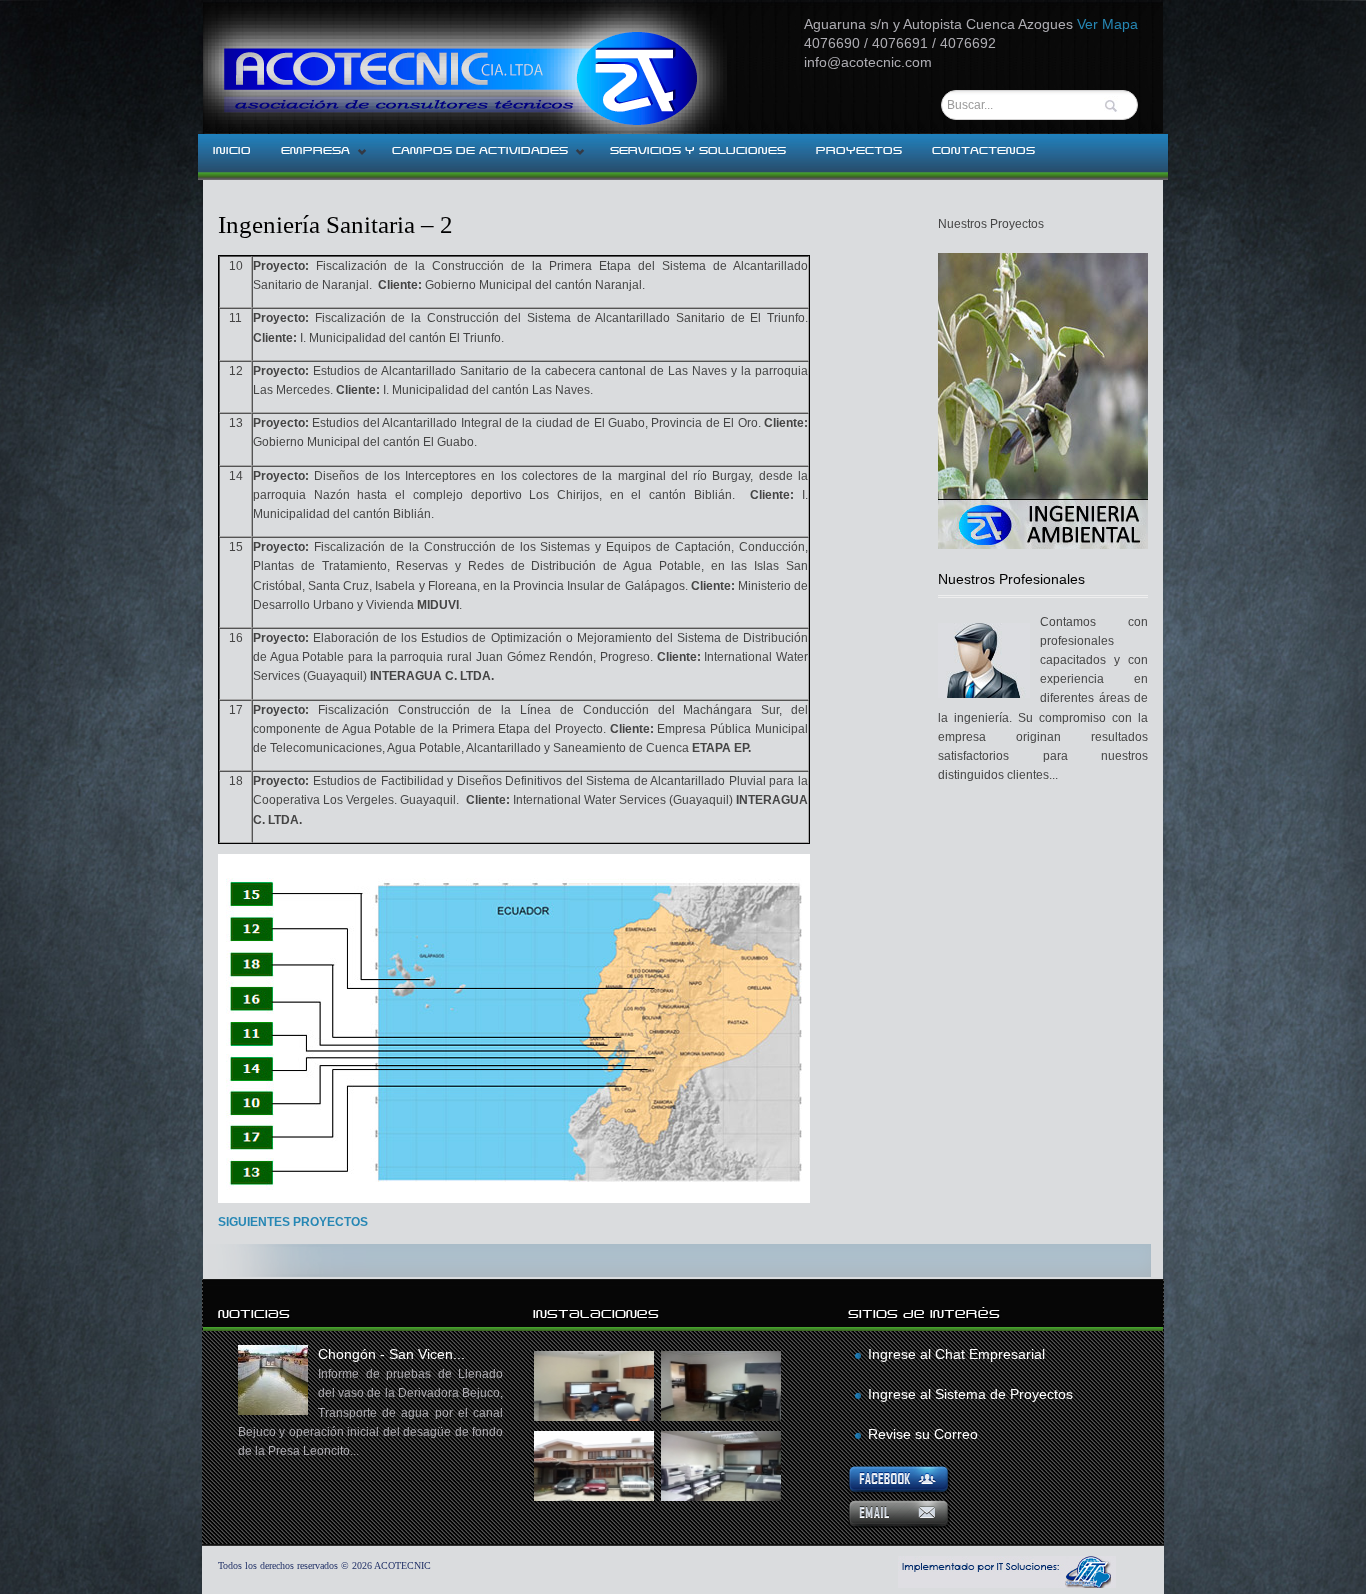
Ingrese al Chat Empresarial (956, 1354)
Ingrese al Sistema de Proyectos (970, 1394)
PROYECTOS (859, 151)
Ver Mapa (1107, 24)
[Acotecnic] (508, 67)
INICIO (232, 151)
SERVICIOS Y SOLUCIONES (698, 151)
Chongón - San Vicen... (370, 1402)
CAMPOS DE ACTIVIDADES (472, 157)
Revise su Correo (923, 1434)
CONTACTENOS (983, 151)
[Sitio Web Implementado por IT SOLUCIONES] (1007, 1584)
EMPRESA (308, 157)
